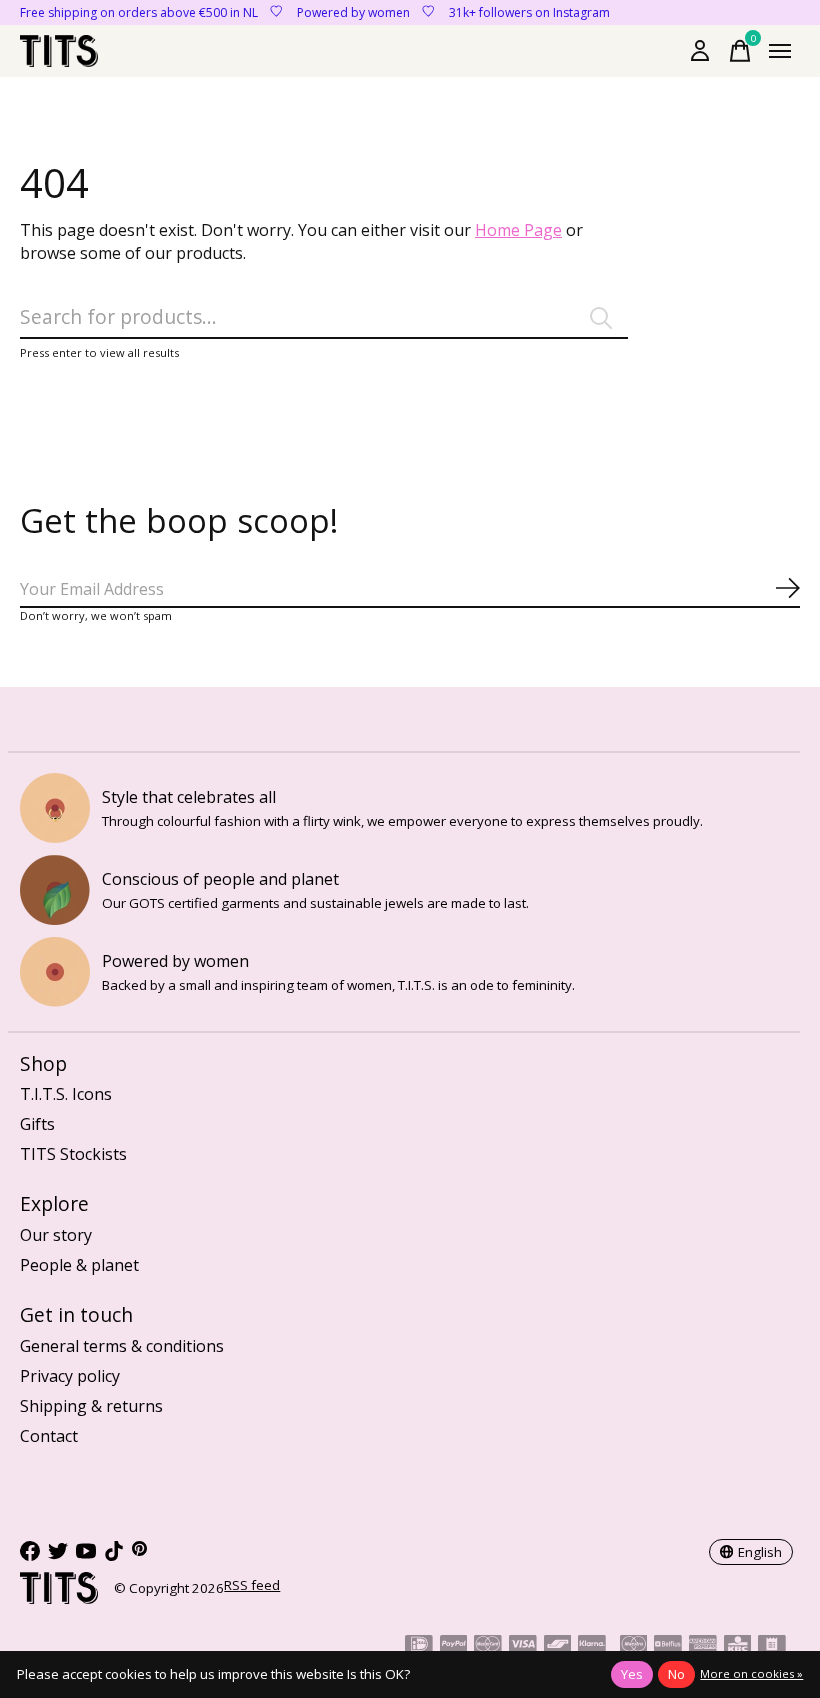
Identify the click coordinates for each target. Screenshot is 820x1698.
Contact (49, 1436)
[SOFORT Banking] (592, 1647)
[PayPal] (454, 1647)
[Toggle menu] (780, 51)
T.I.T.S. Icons (66, 1094)
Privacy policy (70, 1376)
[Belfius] (668, 1647)
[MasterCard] (488, 1647)
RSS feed (252, 1585)
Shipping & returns (91, 1406)
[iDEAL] (419, 1647)
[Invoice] (772, 1647)
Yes (632, 1674)
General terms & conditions (122, 1346)
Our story (56, 1235)
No (676, 1674)
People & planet (79, 1265)
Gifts (37, 1124)
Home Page (518, 230)
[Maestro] (634, 1647)
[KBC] (738, 1647)
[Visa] (523, 1647)
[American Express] (703, 1647)
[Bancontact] (558, 1647)
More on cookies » (751, 1673)
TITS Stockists (73, 1154)
